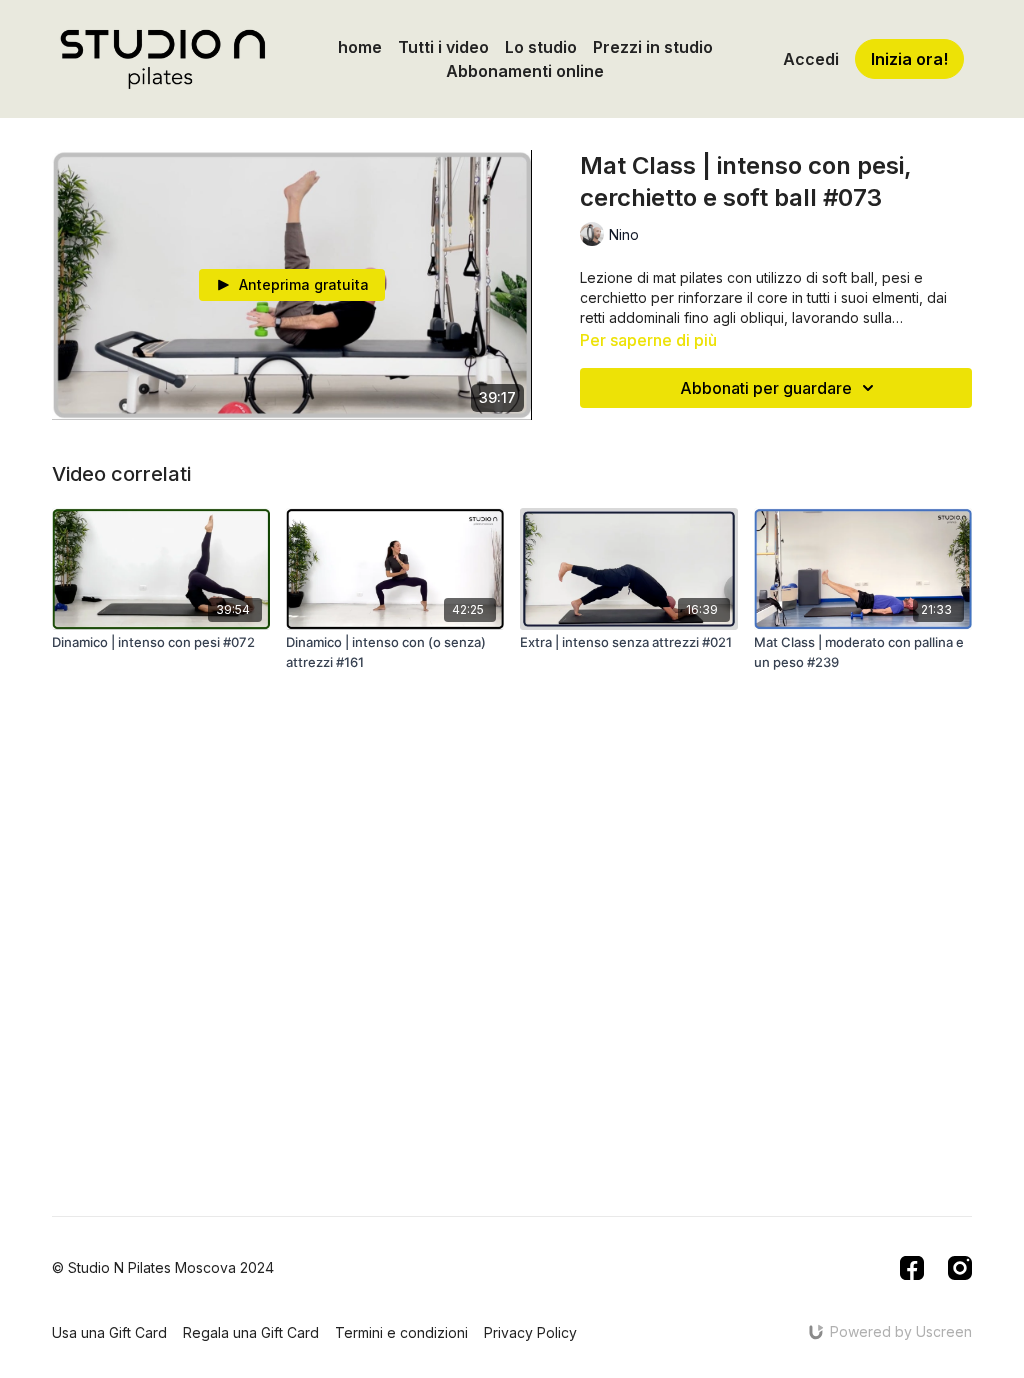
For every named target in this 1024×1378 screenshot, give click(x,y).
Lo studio (541, 47)
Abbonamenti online (525, 71)
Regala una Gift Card (251, 1332)
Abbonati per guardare (766, 388)
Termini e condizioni (401, 1332)
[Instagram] (960, 1268)
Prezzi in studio (653, 47)
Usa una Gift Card (109, 1332)
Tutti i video (443, 47)
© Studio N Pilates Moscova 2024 (163, 1268)
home (360, 47)
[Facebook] (912, 1268)
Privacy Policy (530, 1332)
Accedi (811, 59)
